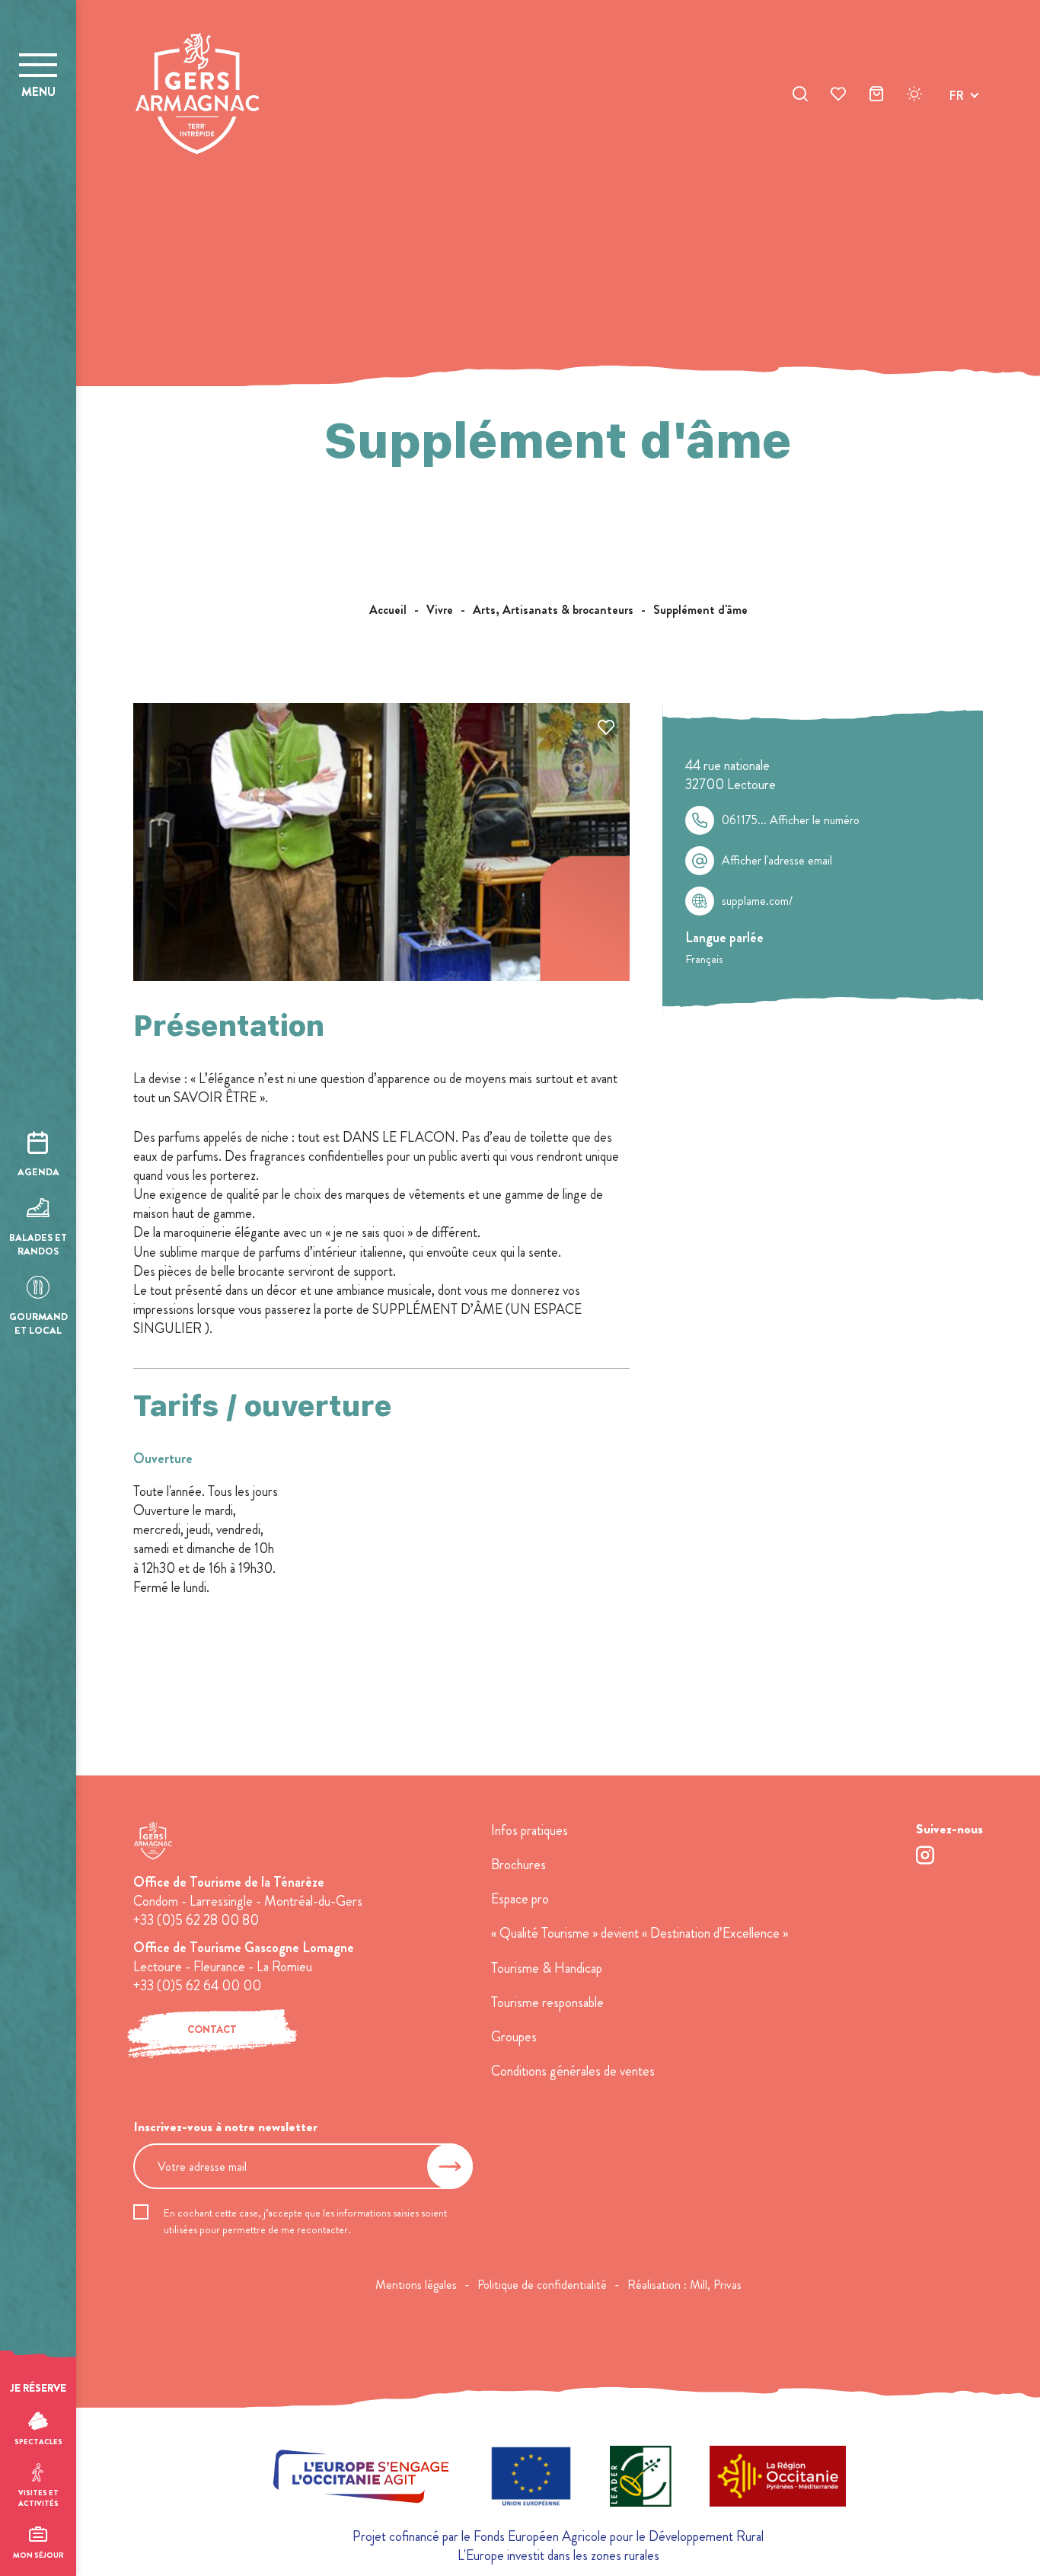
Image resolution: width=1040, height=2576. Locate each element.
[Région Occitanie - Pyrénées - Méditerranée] (778, 2479)
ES (956, 150)
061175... (791, 820)
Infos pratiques (530, 1830)
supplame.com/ (757, 901)
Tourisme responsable (547, 2002)
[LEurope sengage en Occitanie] (361, 2479)
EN (957, 113)
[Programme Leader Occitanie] (641, 2479)
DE (957, 131)
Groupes (514, 2037)
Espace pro (520, 1899)
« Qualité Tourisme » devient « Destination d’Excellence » (640, 1933)
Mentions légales (416, 2285)
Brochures (518, 1865)
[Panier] (876, 96)
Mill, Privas (716, 2285)
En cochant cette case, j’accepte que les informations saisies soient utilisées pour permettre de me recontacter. (305, 2221)
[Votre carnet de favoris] (838, 96)
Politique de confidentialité (542, 2285)
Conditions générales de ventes (573, 2071)
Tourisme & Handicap (547, 1968)
